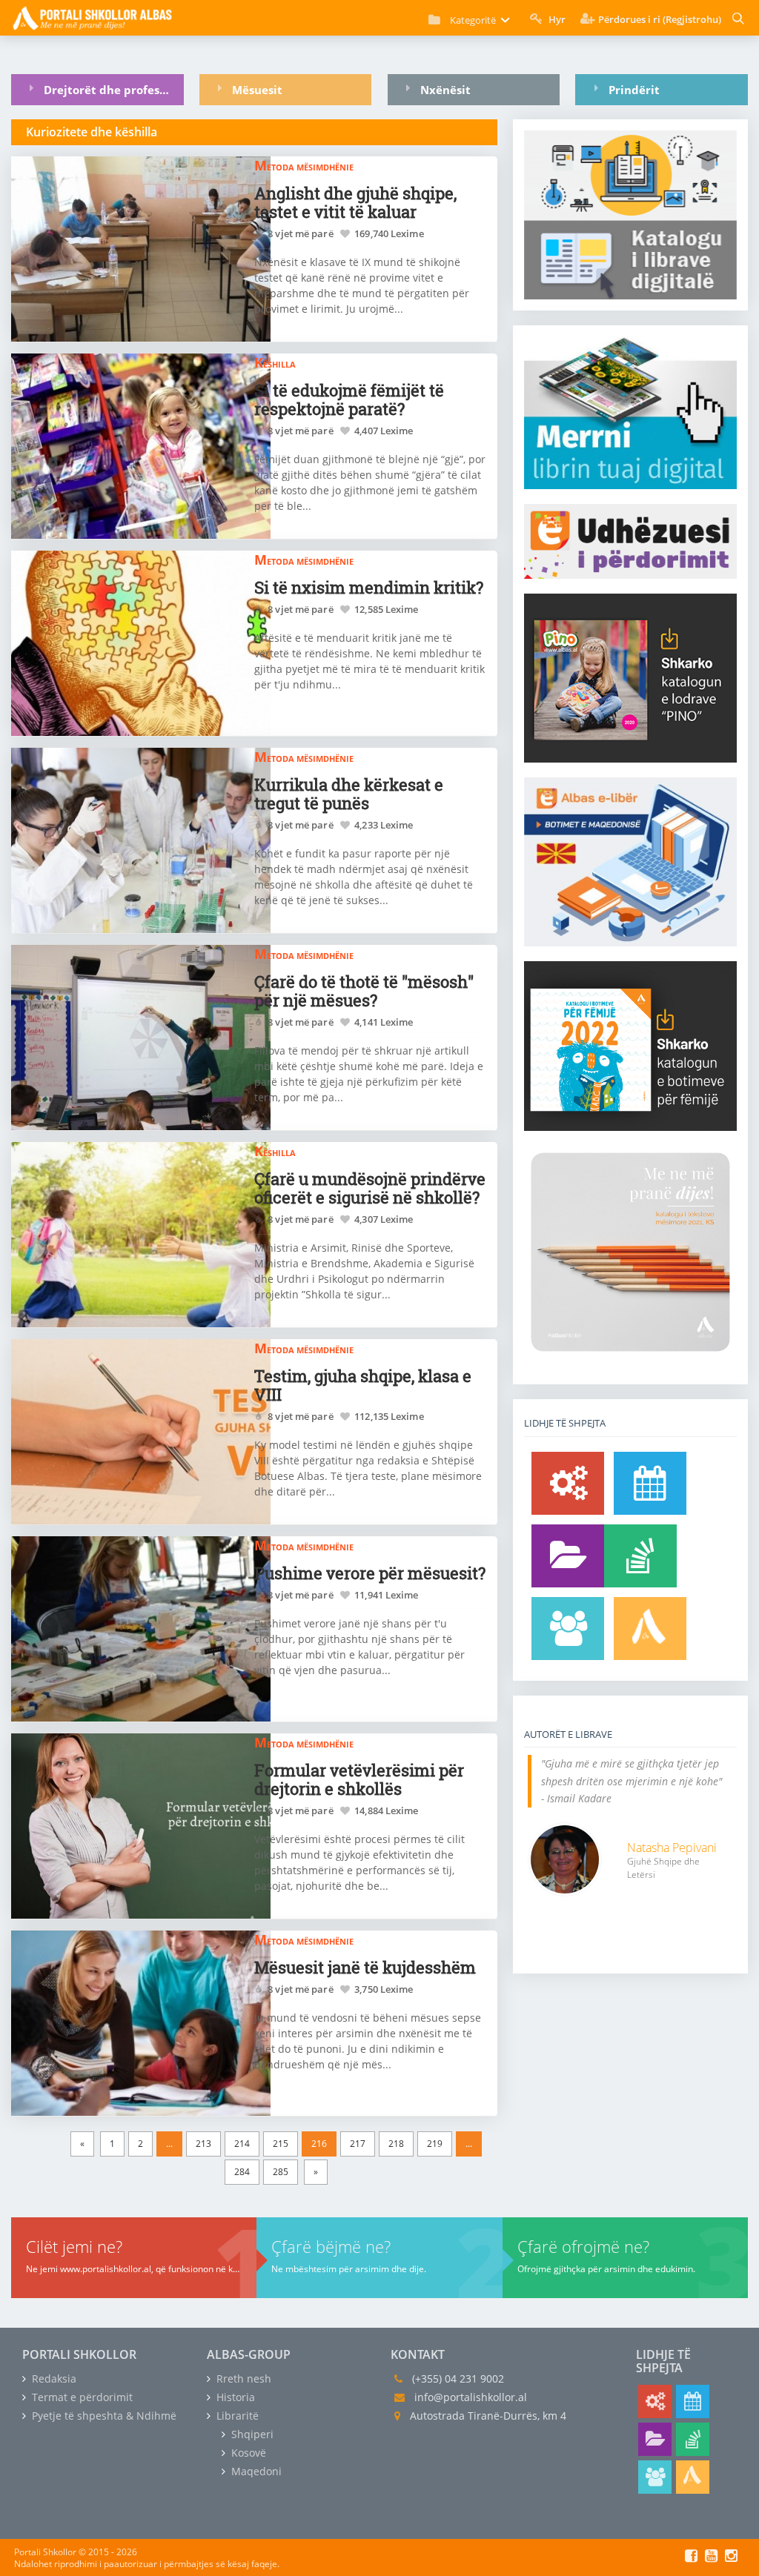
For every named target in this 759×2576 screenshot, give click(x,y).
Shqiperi (251, 2434)
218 (396, 2144)
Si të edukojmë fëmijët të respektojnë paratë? (349, 399)
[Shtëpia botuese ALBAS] (650, 1629)
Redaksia (53, 2379)
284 (242, 2172)
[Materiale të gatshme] (568, 1483)
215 (281, 2144)
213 (203, 2144)
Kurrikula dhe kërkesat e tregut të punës (349, 794)
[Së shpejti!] (650, 1483)
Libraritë (236, 2416)
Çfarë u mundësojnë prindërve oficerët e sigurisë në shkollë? (370, 1188)
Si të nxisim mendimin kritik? (369, 587)
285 (281, 2172)
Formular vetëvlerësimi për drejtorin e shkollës (359, 1779)
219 (435, 2144)
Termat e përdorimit (81, 2397)
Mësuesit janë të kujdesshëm (365, 1967)
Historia (234, 2397)
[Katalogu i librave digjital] (568, 1556)
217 (358, 2144)
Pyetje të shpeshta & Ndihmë (103, 2416)
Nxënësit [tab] (445, 90)
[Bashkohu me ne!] (568, 1629)
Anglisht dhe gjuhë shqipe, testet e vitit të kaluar (355, 202)
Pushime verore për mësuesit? (370, 1573)
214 (242, 2144)
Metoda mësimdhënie (304, 165)
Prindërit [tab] (634, 90)
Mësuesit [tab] (257, 90)
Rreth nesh (242, 2379)
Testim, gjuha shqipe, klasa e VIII (363, 1385)
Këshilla (275, 362)
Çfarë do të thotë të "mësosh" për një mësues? (364, 991)
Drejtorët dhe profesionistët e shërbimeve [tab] (113, 90)
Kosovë (247, 2453)
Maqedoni (255, 2471)
